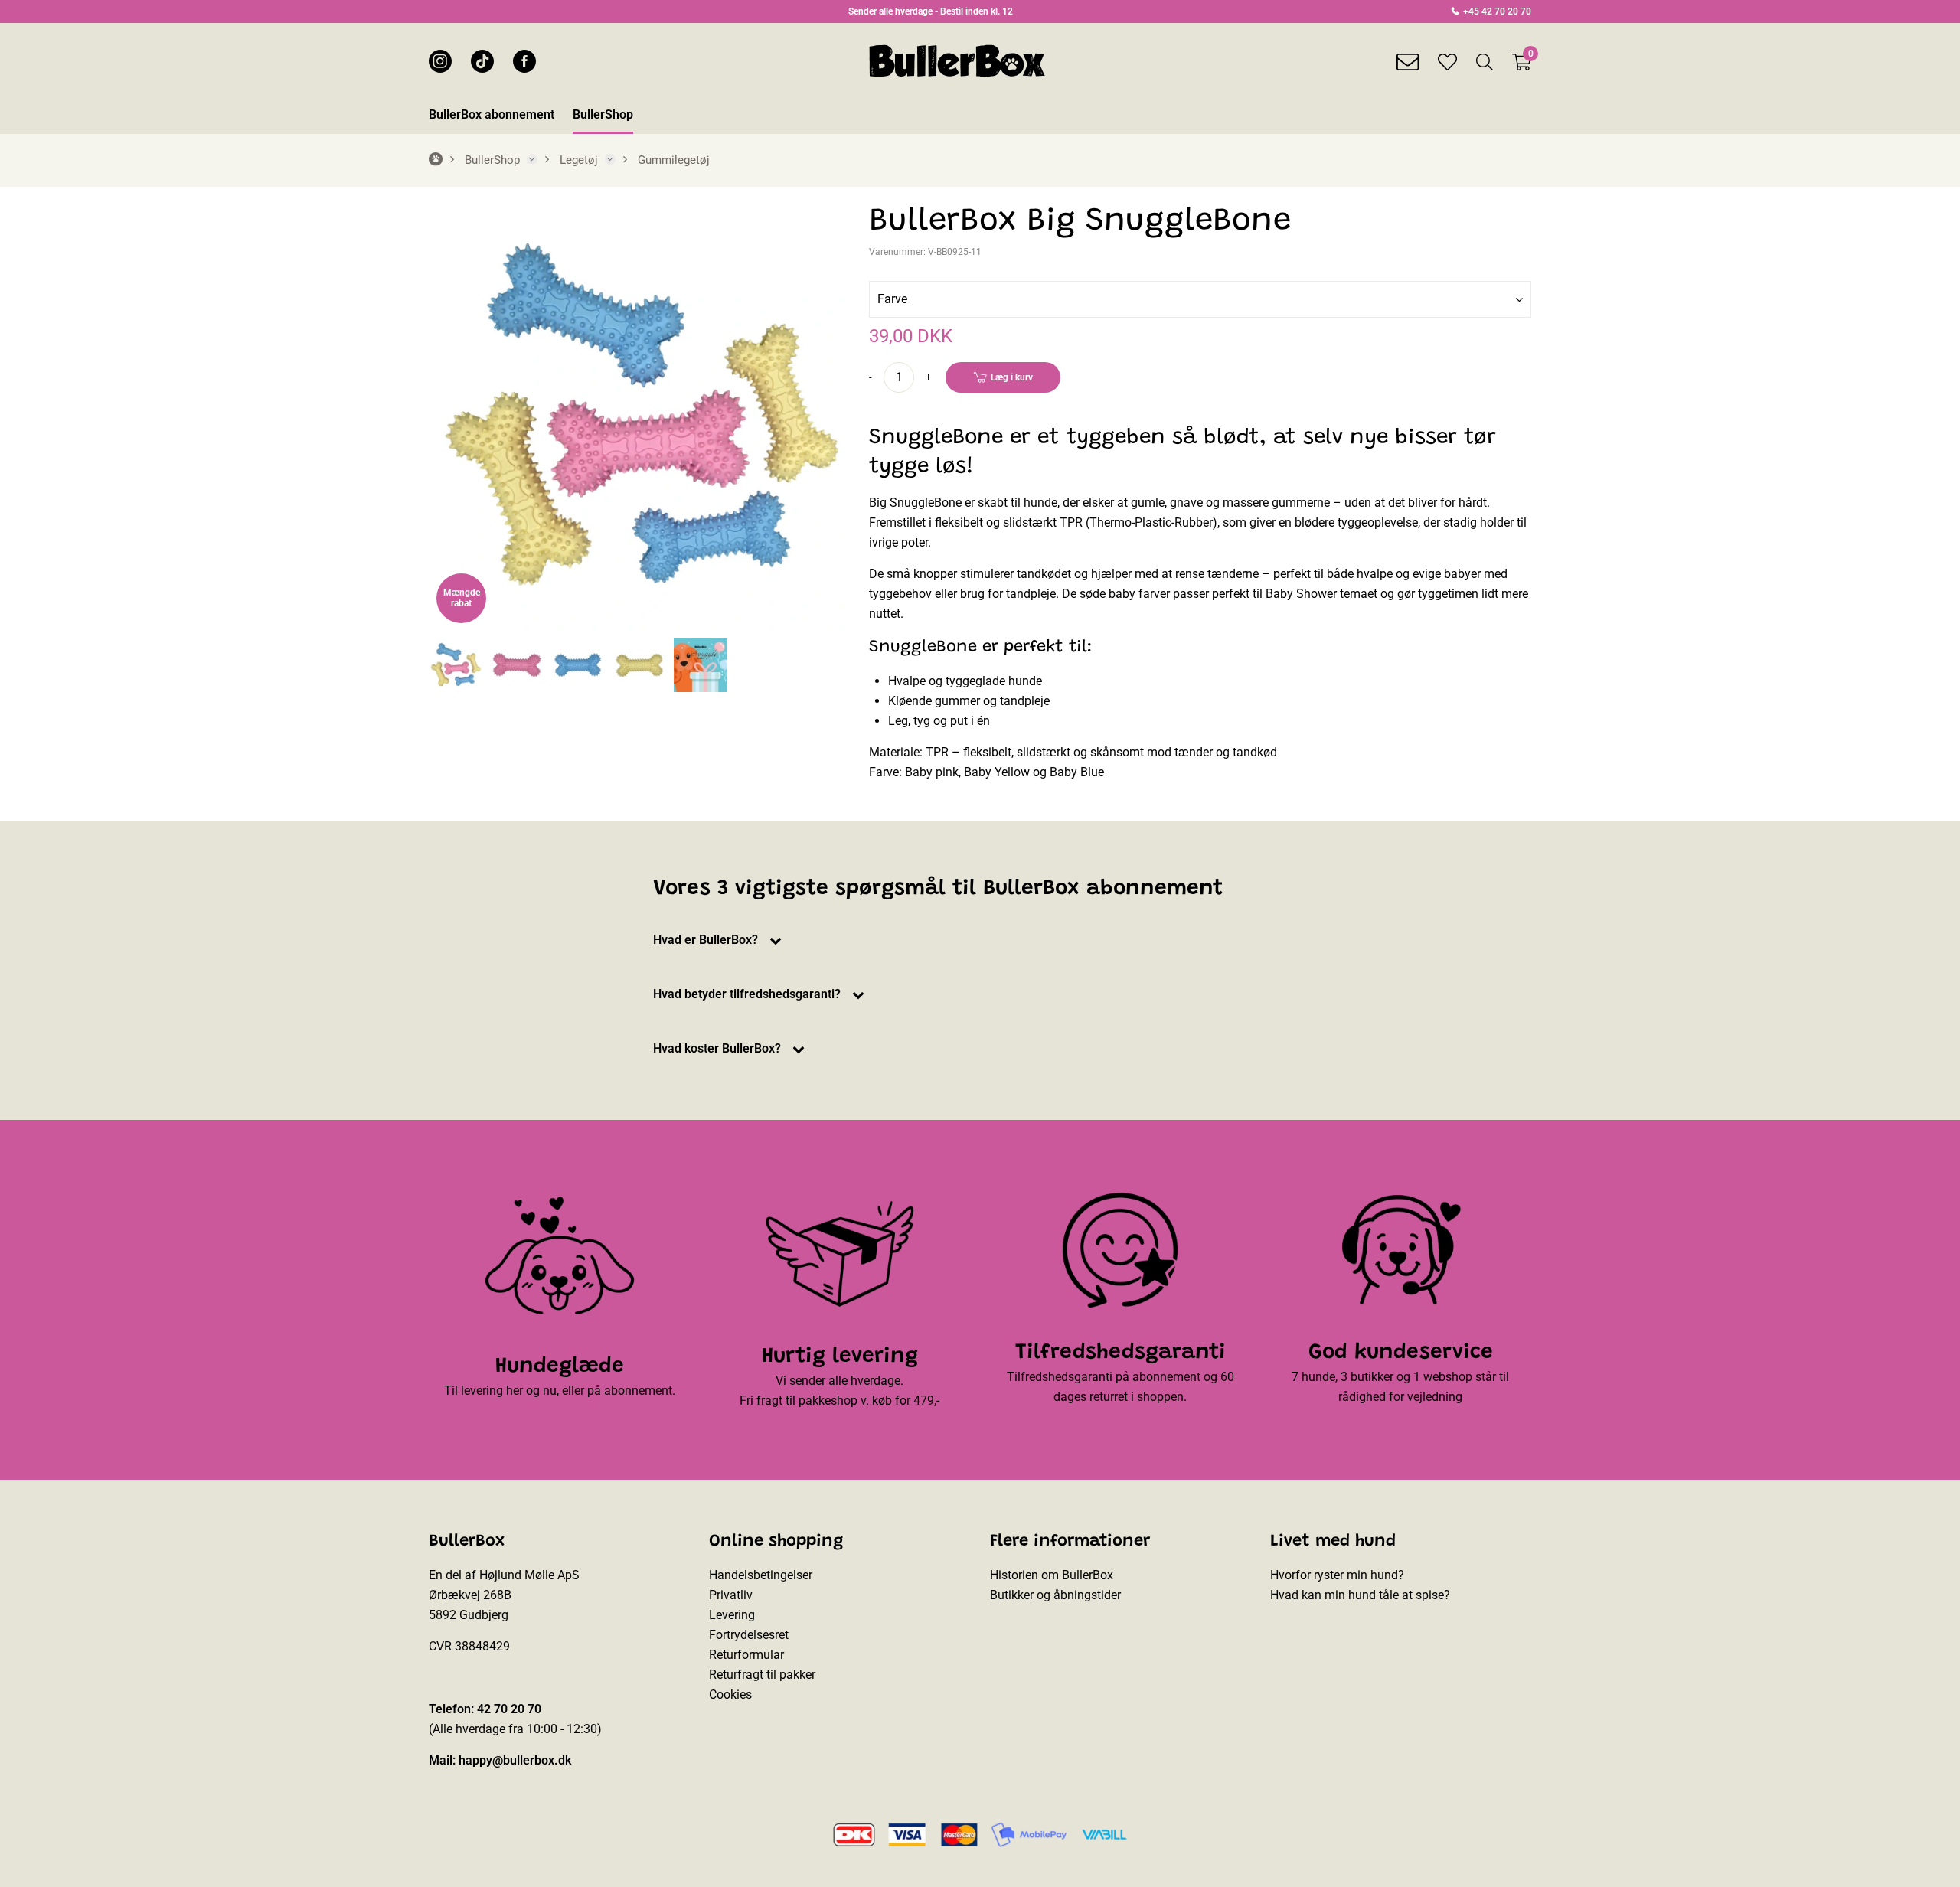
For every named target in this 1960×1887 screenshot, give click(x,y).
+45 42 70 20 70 (1496, 11)
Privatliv (731, 1595)
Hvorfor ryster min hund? (1337, 1575)
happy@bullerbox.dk (515, 1760)
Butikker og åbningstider (1055, 1595)
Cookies (730, 1694)
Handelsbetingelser (761, 1575)
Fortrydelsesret (749, 1635)
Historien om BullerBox (1052, 1575)
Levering (732, 1615)
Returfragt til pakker (762, 1675)
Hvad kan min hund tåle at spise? (1360, 1595)
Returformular (746, 1655)
